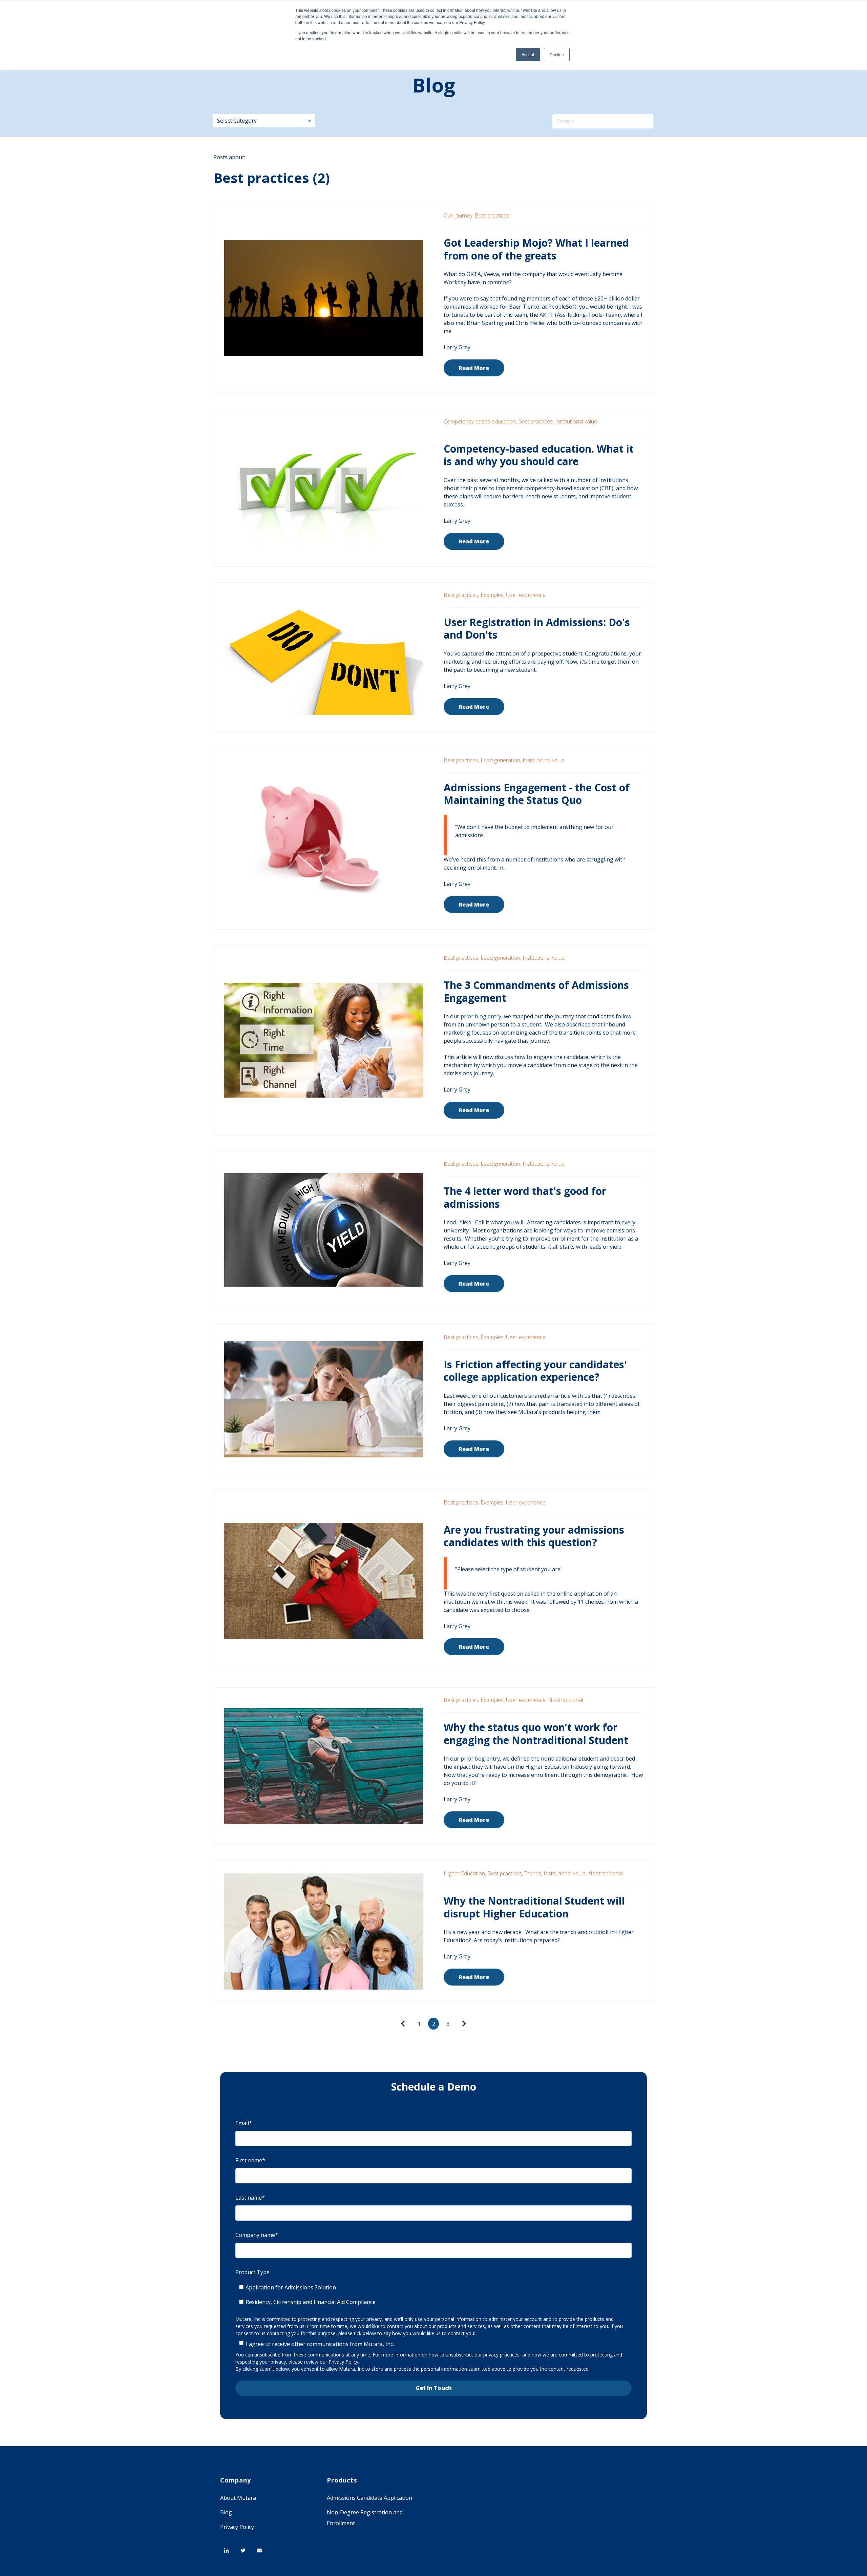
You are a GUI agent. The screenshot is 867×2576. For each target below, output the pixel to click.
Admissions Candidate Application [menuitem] (369, 2498)
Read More (474, 368)
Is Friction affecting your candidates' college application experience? (535, 1371)
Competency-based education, (480, 421)
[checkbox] (433, 2295)
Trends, (533, 1873)
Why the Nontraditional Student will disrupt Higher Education (534, 1907)
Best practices (492, 215)
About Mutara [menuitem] (238, 2498)
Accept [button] (528, 54)
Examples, (493, 595)
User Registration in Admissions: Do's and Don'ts (537, 629)
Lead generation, (501, 760)
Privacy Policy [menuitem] (237, 2527)
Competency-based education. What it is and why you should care (539, 455)
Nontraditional (565, 1700)
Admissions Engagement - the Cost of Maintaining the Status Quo (537, 794)
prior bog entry (480, 1759)
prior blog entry (481, 1016)
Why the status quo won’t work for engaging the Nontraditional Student (536, 1734)
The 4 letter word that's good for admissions (525, 1197)
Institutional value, (565, 1873)
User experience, (526, 1700)
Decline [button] (557, 54)
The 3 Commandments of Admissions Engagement (536, 991)
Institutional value (576, 421)
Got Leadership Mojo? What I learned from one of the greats (536, 249)
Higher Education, (465, 1873)
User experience (526, 595)
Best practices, (536, 421)
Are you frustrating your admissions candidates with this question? (534, 1536)
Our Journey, (459, 215)
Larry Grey (457, 347)
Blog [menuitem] (226, 2512)
